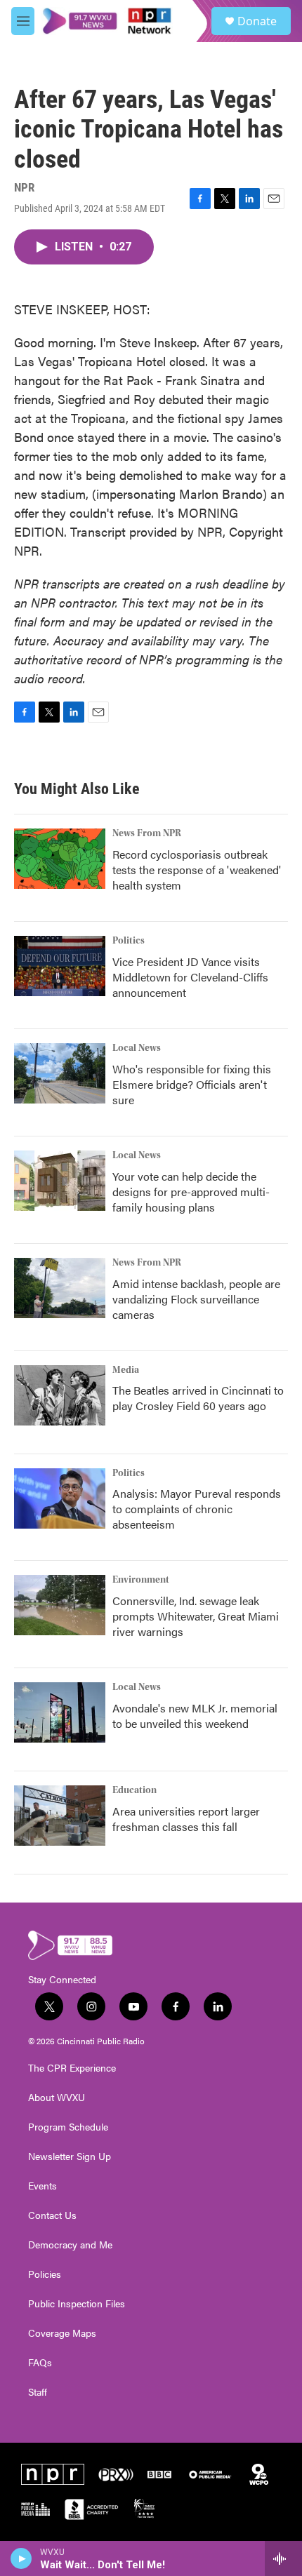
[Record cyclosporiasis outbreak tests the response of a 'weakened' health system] (60, 859)
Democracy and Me (70, 2245)
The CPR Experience (72, 2068)
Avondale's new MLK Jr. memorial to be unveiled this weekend (195, 1716)
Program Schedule (68, 2127)
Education (134, 1790)
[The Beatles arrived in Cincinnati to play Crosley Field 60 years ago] (60, 1395)
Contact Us (52, 2215)
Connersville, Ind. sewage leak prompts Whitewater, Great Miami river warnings (196, 1616)
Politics (129, 941)
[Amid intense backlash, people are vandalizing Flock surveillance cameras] (60, 1288)
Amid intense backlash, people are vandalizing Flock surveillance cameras (196, 1299)
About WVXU (57, 2098)
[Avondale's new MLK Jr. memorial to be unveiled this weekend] (60, 1712)
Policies (45, 2274)
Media (126, 1370)
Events (42, 2186)
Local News (137, 1048)
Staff (38, 2392)
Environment (141, 1580)
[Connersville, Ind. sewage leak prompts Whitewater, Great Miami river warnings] (60, 1605)
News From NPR (147, 833)
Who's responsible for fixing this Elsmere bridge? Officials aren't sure (192, 1084)
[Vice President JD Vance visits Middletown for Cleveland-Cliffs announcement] (60, 966)
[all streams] (283, 2558)
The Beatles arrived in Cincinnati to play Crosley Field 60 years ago (198, 1398)
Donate (257, 21)
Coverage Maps (62, 2333)
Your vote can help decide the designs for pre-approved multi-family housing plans (191, 1192)
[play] (21, 2558)
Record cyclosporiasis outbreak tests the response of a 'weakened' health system (197, 870)
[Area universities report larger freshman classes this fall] (60, 1816)
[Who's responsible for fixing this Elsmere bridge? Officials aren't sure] (60, 1073)
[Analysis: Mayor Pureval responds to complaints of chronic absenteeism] (60, 1498)
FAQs (40, 2363)
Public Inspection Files (77, 2304)
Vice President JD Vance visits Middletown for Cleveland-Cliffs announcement (190, 977)
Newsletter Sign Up (70, 2156)
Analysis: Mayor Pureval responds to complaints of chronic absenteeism (197, 1509)
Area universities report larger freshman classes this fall (186, 1819)
